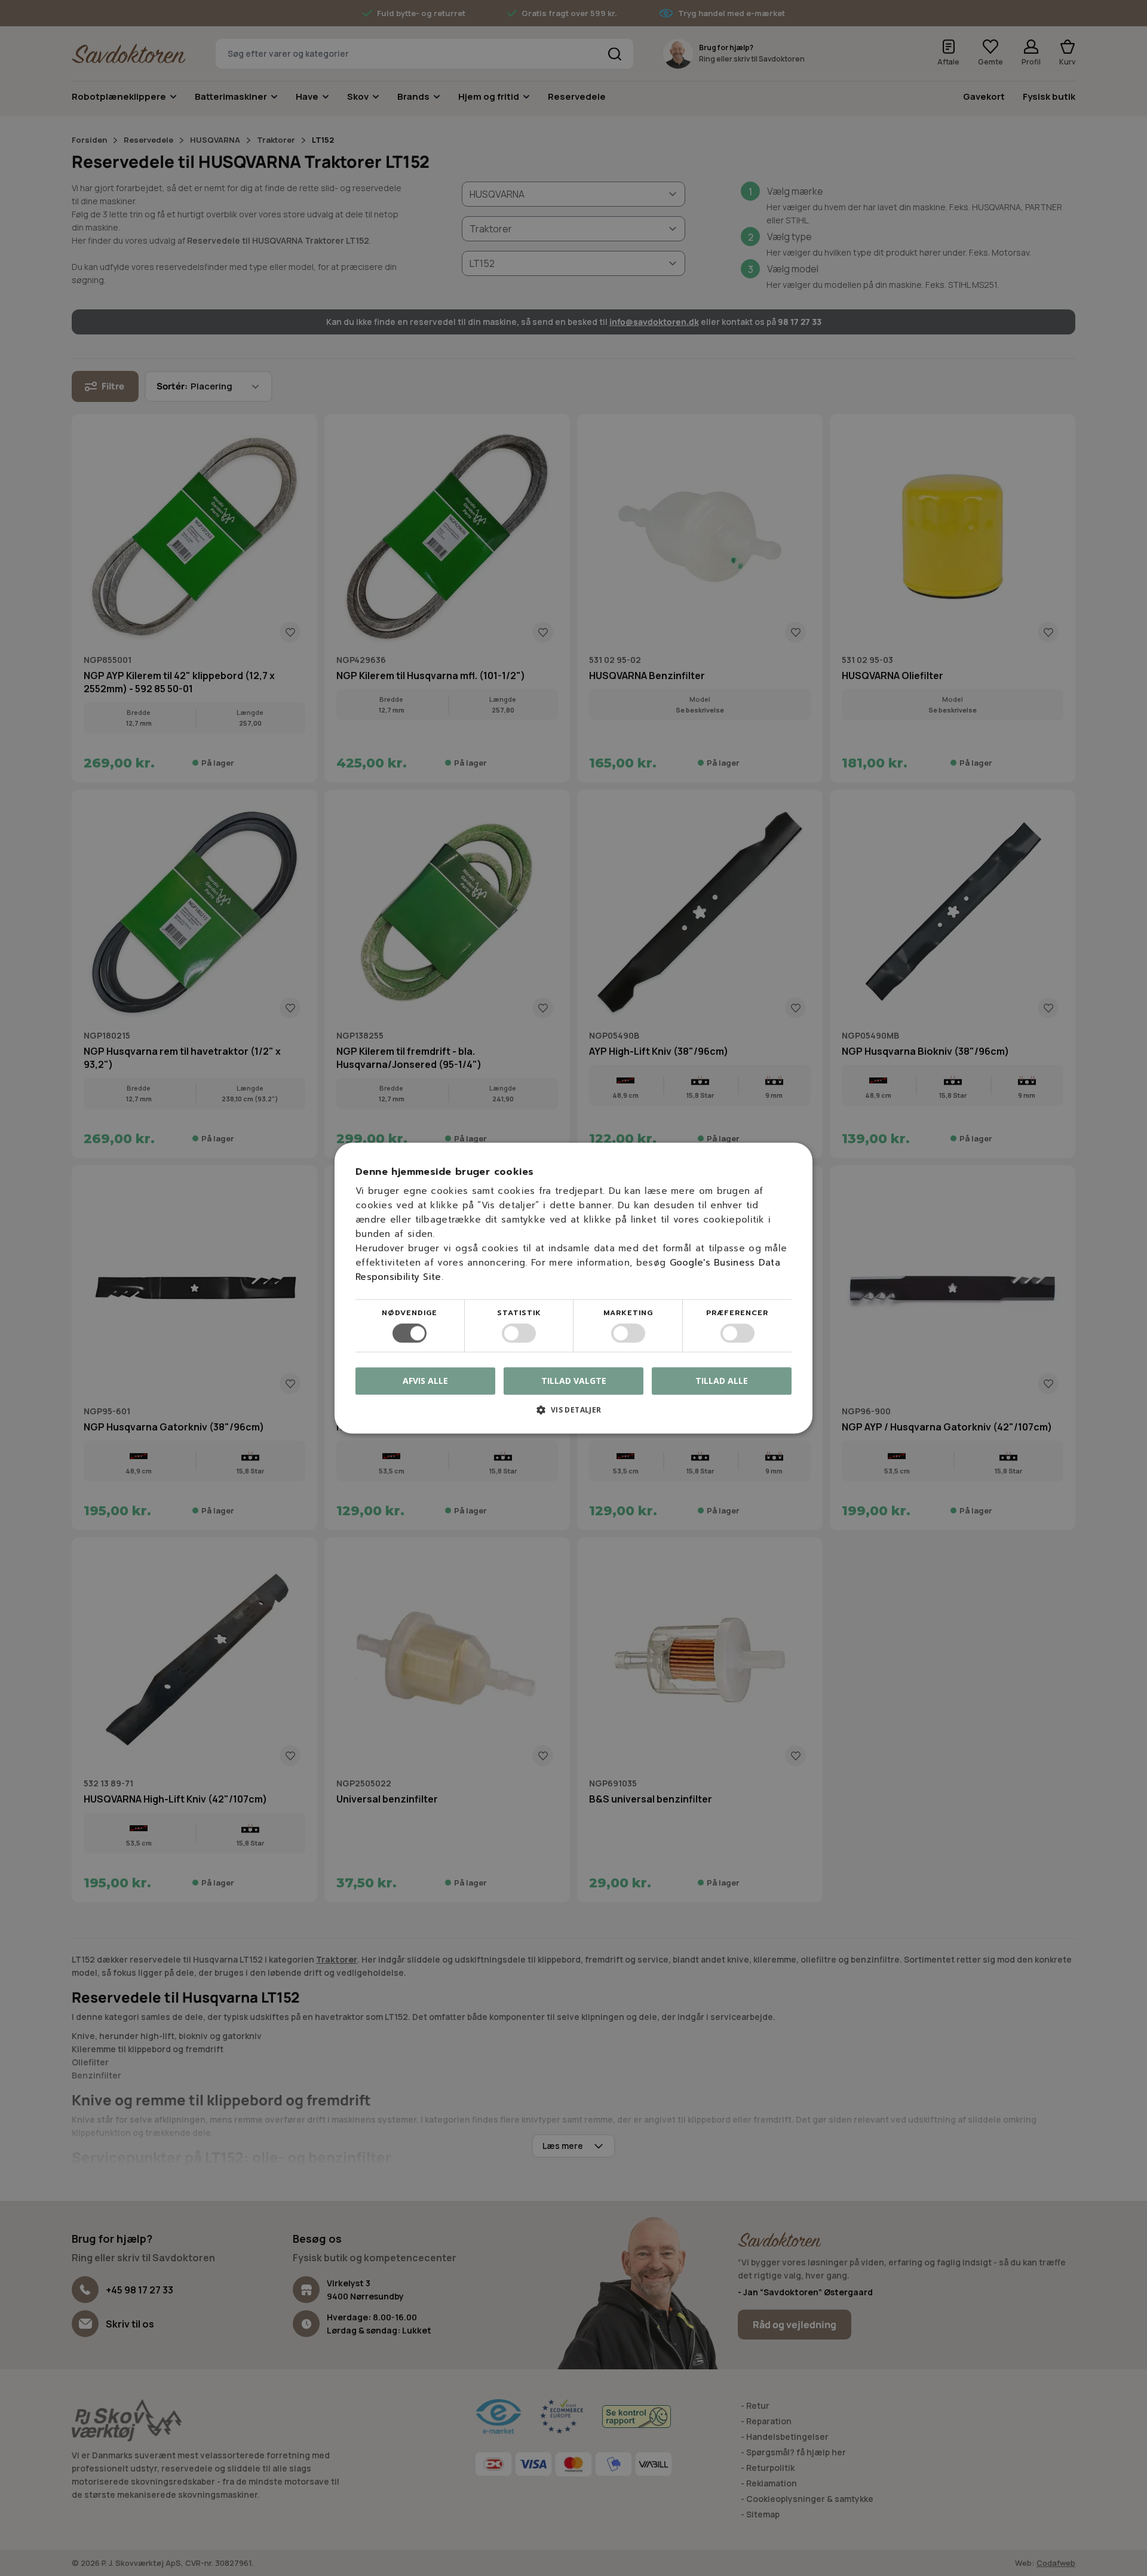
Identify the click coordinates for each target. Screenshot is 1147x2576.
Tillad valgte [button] (574, 1381)
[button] (573, 1414)
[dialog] (573, 1288)
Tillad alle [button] (722, 1381)
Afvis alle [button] (425, 1381)
